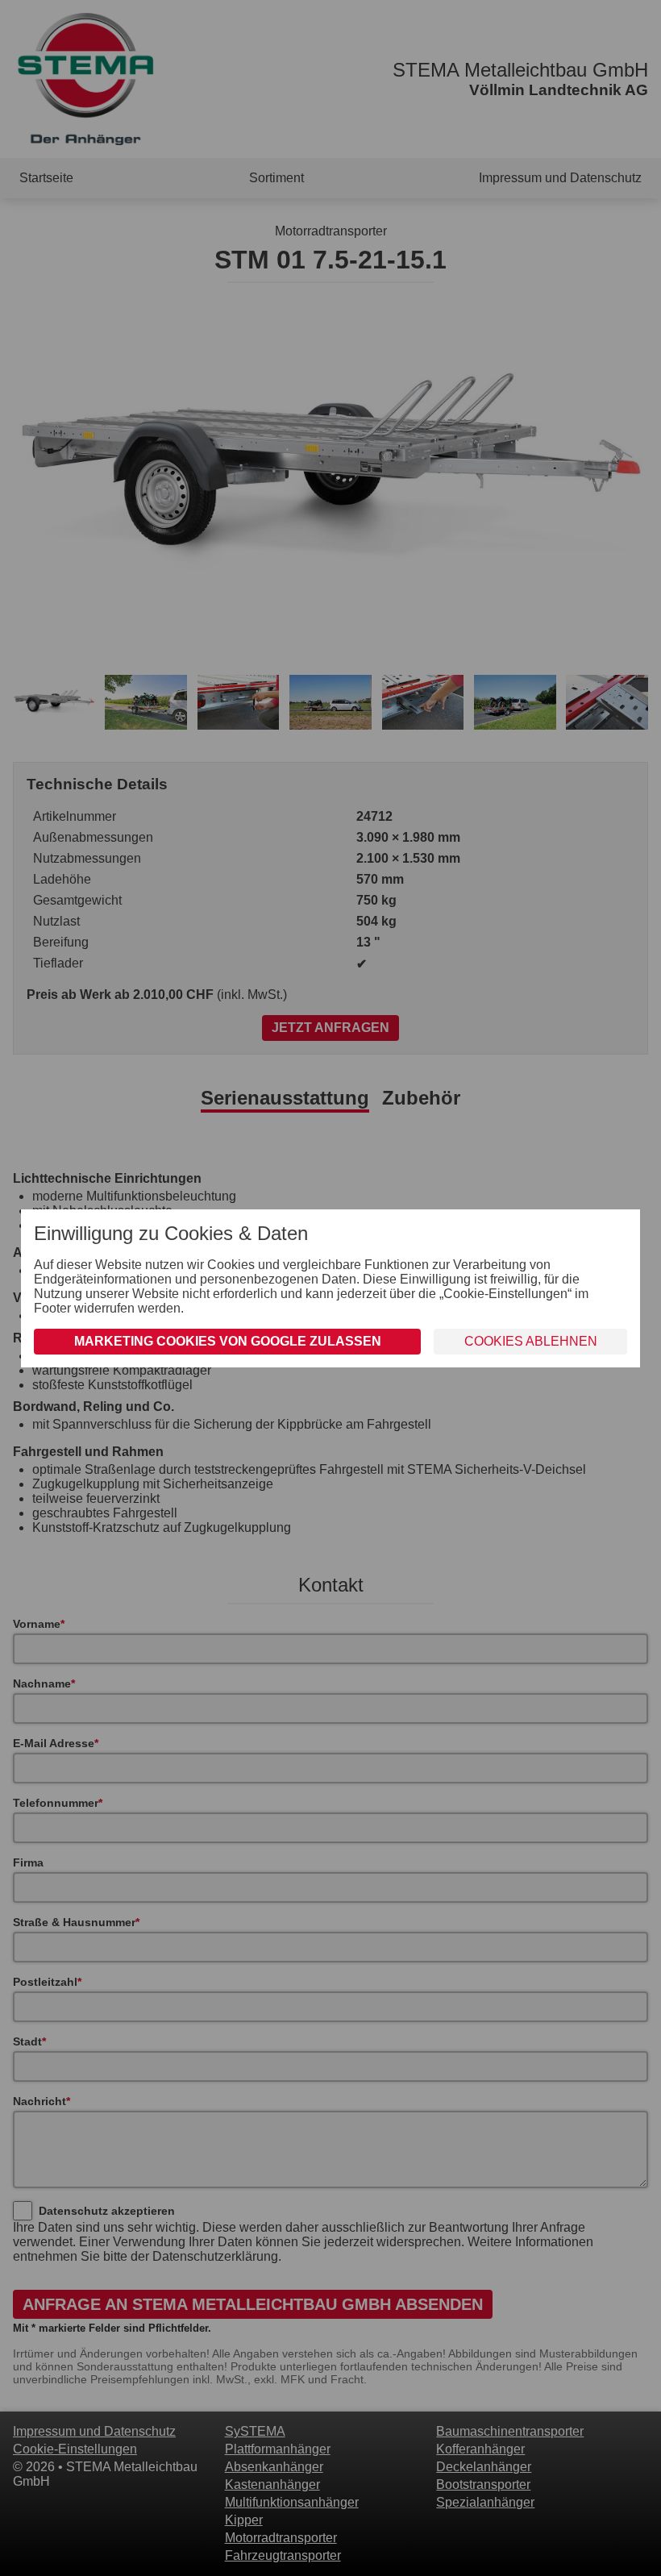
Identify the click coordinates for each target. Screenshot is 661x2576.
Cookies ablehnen (531, 1341)
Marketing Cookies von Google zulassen (228, 1341)
